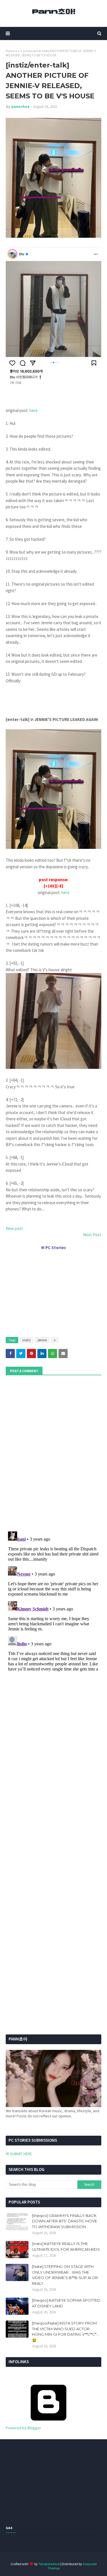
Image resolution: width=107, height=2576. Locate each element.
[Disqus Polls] (53, 1453)
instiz (27, 1340)
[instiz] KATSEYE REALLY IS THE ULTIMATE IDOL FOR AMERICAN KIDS (66, 2246)
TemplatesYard (49, 2564)
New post (14, 1228)
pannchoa (20, 107)
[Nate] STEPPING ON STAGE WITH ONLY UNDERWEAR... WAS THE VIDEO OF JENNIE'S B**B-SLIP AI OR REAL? (65, 2275)
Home (10, 51)
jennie (42, 1340)
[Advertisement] (53, 1291)
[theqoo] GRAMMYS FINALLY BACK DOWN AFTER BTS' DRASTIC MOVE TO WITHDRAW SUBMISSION (64, 2221)
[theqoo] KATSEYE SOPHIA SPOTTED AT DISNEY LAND (66, 2303)
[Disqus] (53, 1601)
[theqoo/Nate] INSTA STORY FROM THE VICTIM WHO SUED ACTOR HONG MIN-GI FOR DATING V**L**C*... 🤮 (65, 2332)
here (34, 410)
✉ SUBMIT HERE (19, 2154)
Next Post (92, 1235)
